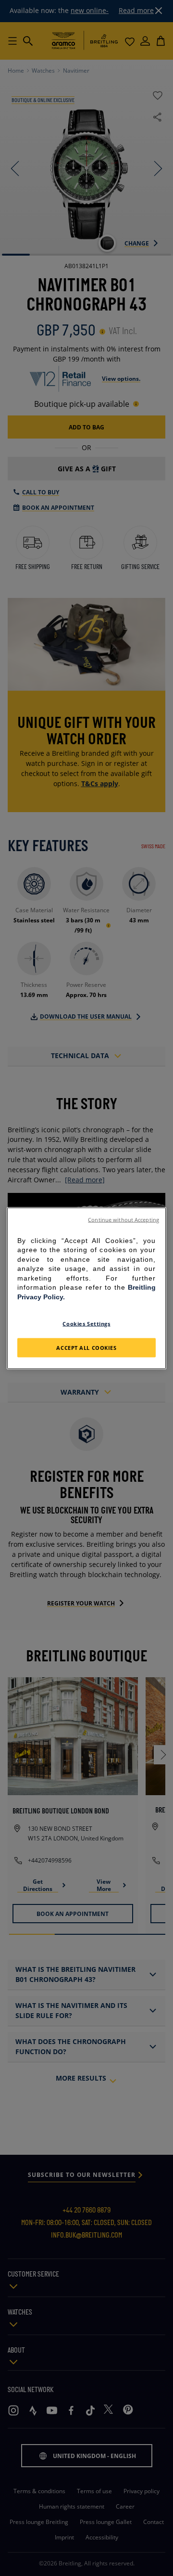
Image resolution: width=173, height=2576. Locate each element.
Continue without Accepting (124, 1219)
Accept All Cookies (86, 1347)
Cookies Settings (86, 1323)
